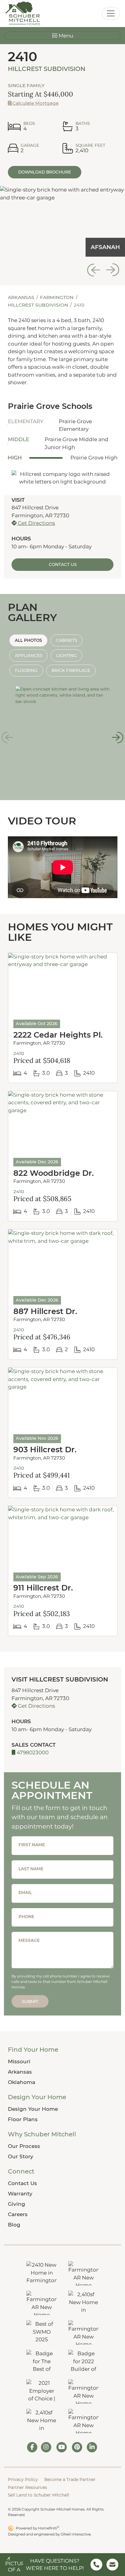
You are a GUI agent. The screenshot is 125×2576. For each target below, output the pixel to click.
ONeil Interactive (76, 2534)
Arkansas (22, 297)
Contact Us (22, 2183)
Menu (65, 36)
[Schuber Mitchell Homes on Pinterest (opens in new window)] (77, 2447)
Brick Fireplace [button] (71, 670)
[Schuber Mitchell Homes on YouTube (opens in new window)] (62, 2447)
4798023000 (32, 1752)
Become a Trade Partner (70, 2479)
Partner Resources (27, 2487)
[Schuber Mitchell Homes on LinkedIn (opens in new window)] (92, 2447)
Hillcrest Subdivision (47, 69)
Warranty (20, 2194)
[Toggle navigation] (111, 13)
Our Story (21, 2156)
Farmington (57, 297)
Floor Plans (23, 2119)
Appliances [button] (29, 655)
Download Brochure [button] (45, 172)
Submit (30, 2001)
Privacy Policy (23, 2479)
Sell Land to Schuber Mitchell (39, 2495)
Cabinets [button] (66, 640)
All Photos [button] (28, 640)
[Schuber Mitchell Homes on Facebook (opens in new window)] (32, 2447)
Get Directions (36, 523)
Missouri (19, 2061)
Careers (18, 2214)
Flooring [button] (26, 670)
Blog (14, 2225)
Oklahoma (22, 2082)
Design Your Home (33, 2109)
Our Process (24, 2146)
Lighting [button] (66, 655)
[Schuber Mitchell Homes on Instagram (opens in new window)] (46, 2447)
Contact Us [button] (63, 564)
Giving (17, 2204)
